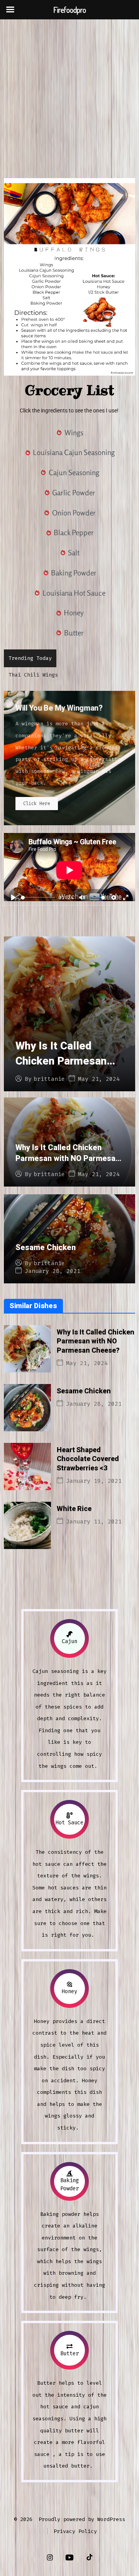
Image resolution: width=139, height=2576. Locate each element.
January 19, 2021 (94, 1481)
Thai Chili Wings (33, 675)
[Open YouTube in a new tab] (69, 2558)
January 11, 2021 (94, 1522)
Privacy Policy (75, 2531)
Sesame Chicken (46, 1248)
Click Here (37, 804)
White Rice (74, 1509)
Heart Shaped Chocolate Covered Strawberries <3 (88, 1459)
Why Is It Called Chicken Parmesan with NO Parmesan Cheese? (61, 1069)
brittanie (49, 1079)
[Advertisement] (69, 93)
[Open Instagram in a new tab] (50, 2558)
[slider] (38, 898)
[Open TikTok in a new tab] (89, 2558)
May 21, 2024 (99, 1079)
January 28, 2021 (53, 1271)
